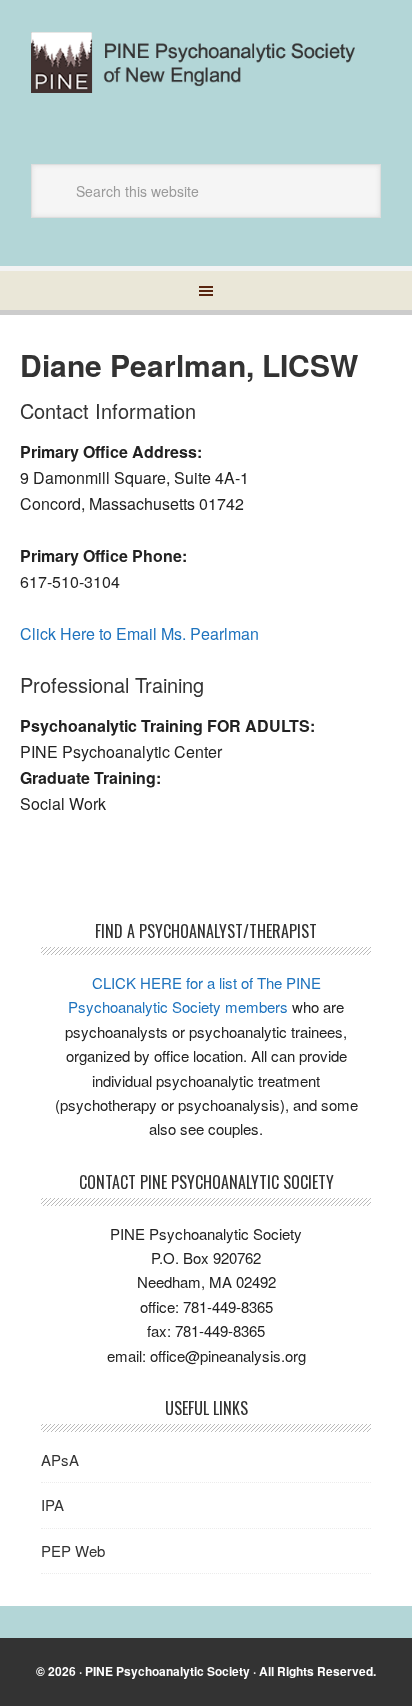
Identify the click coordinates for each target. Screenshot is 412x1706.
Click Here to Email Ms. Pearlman (139, 633)
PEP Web (73, 1550)
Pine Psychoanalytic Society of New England (206, 72)
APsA (60, 1459)
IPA (52, 1504)
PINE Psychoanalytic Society (167, 1671)
